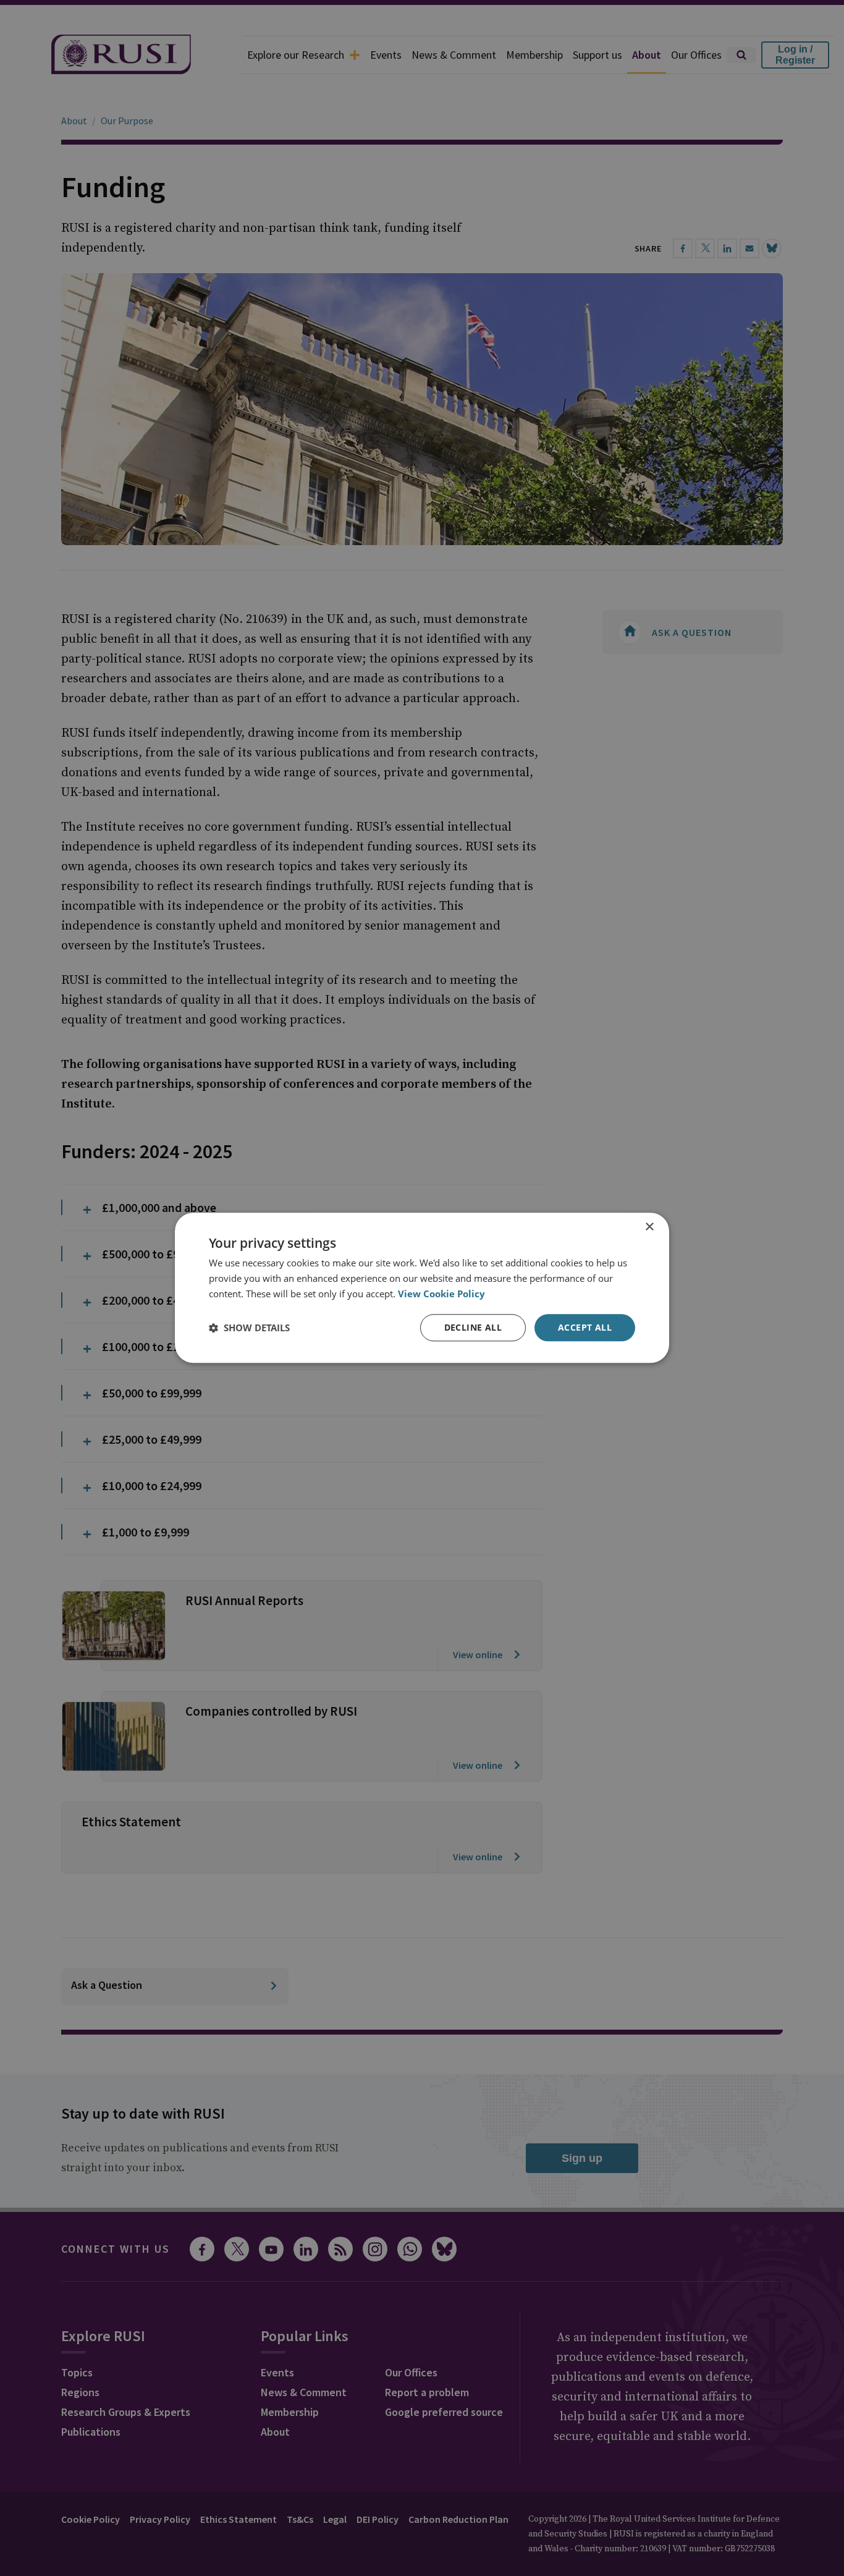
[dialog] (422, 1288)
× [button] (649, 1227)
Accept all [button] (585, 1327)
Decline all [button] (473, 1327)
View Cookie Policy (441, 1294)
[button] (249, 1328)
